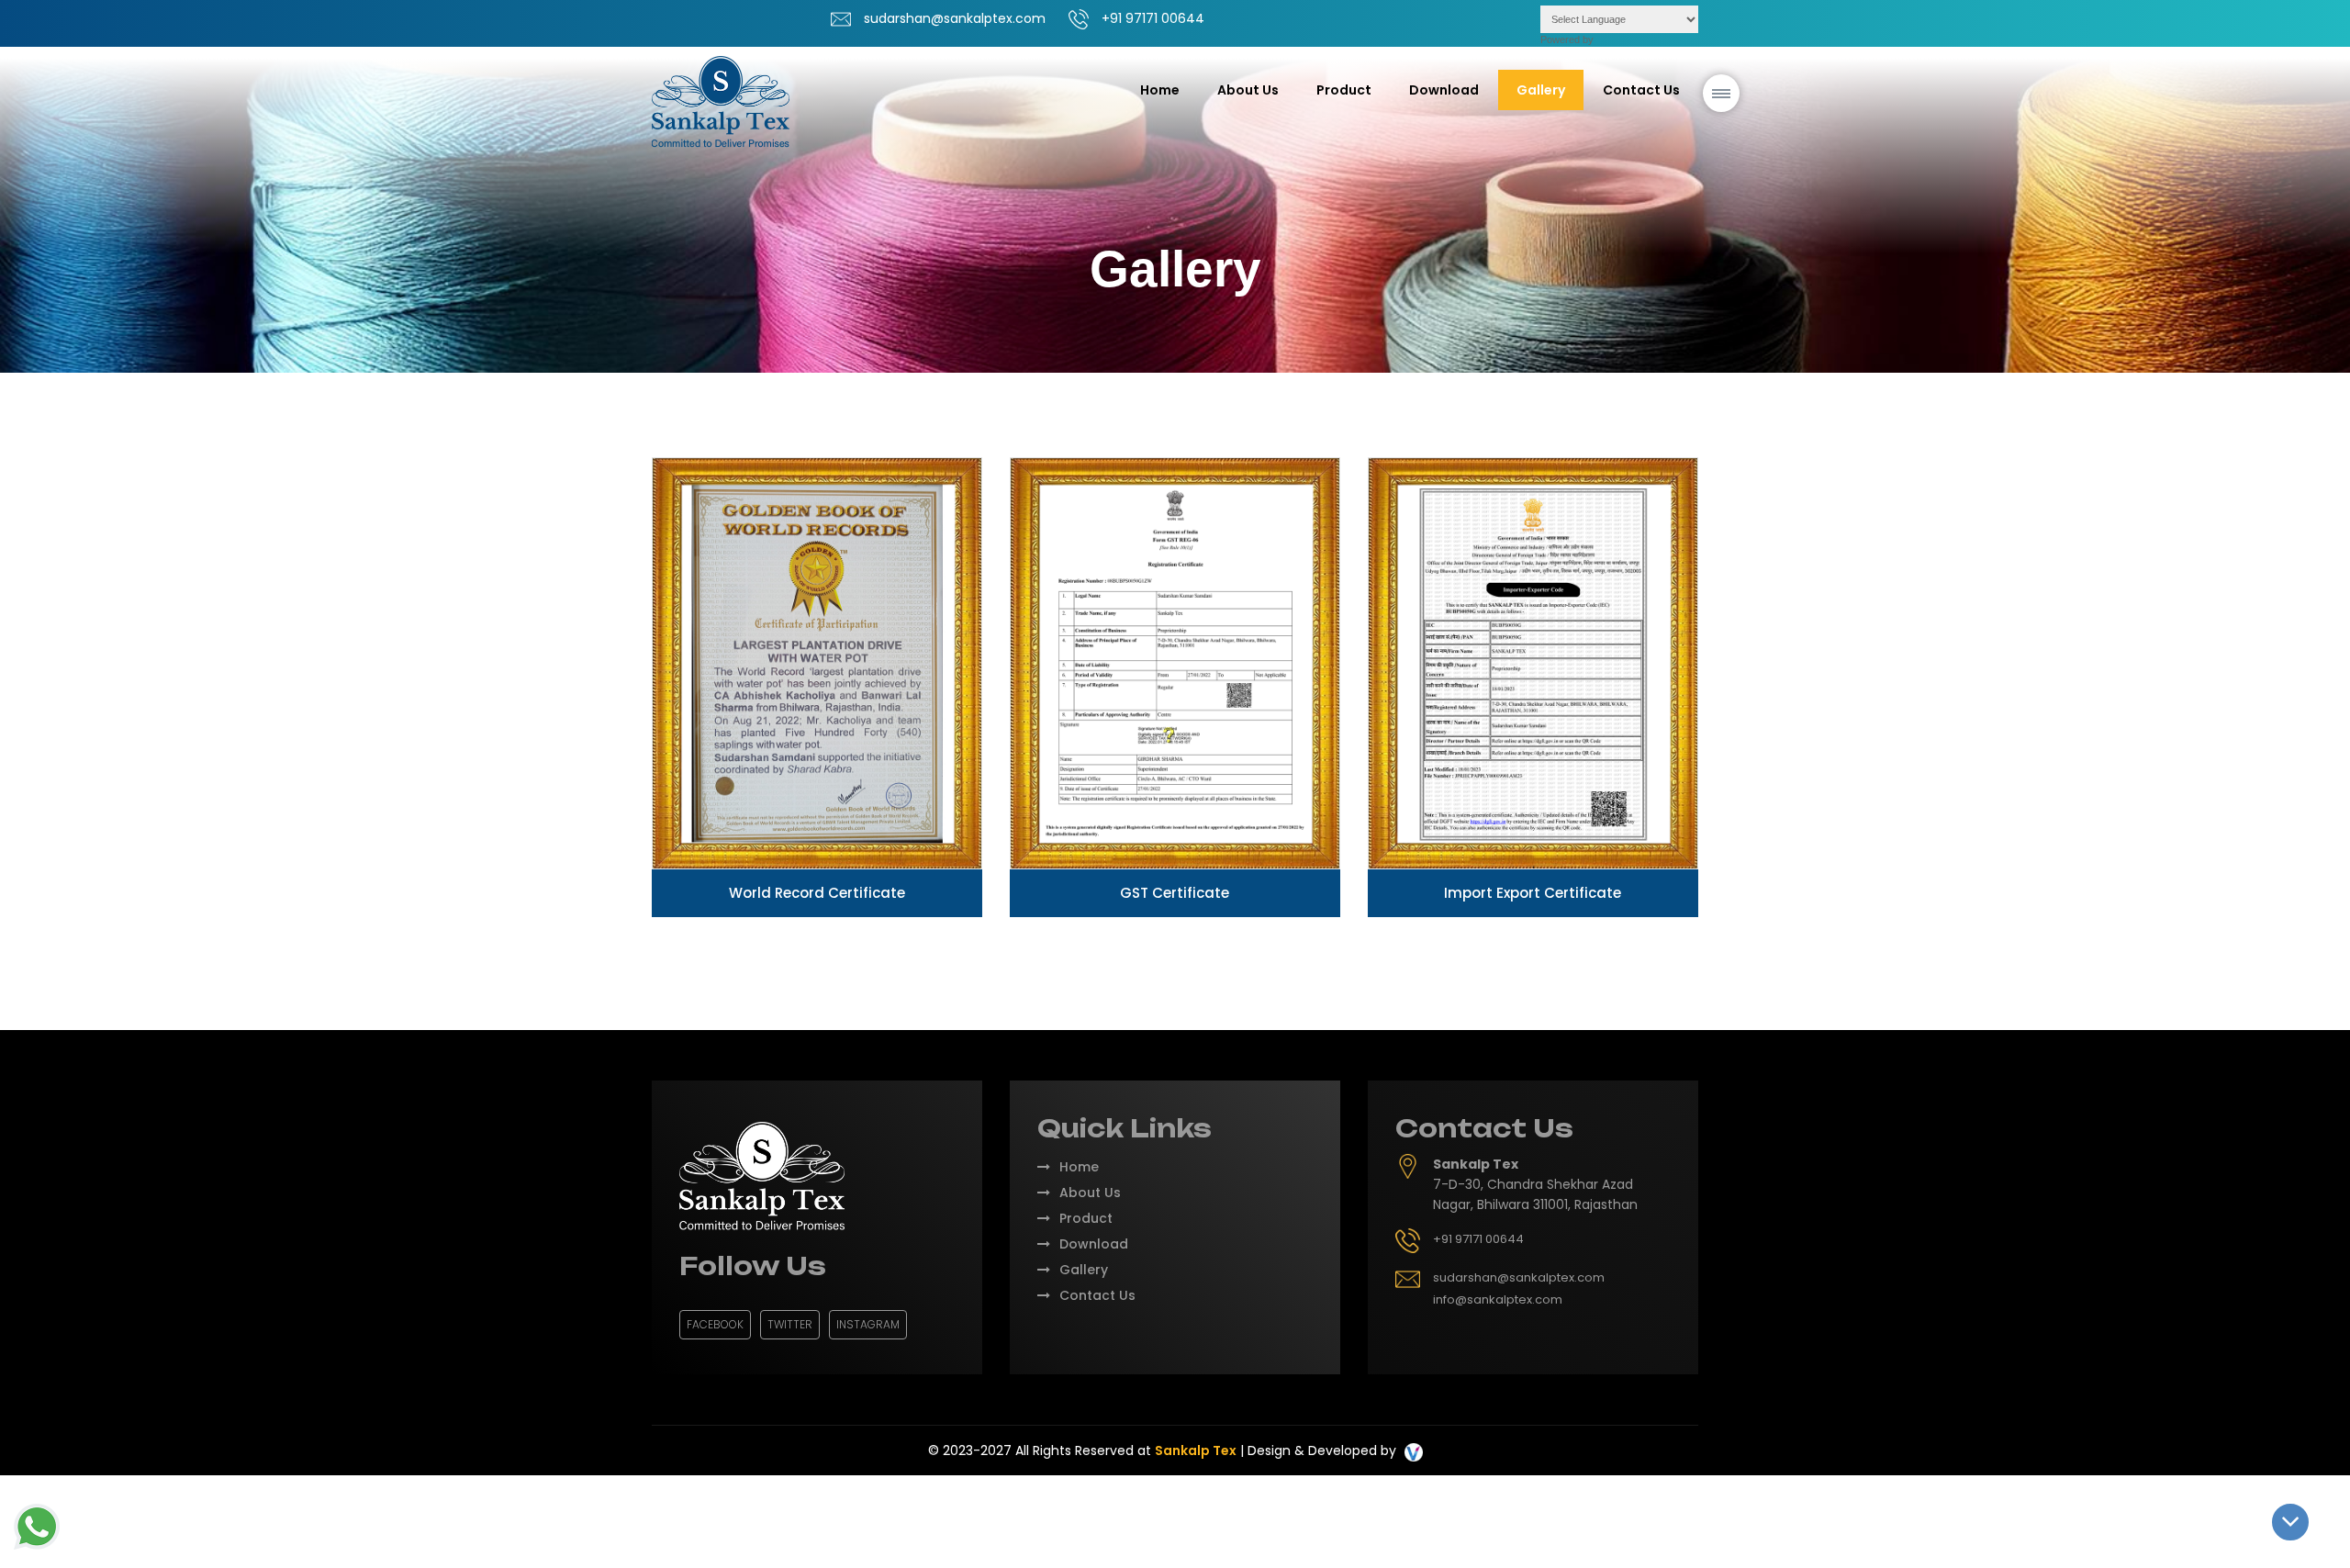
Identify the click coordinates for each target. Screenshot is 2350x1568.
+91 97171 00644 (1153, 18)
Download (1444, 90)
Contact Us (1641, 90)
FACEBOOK (715, 1324)
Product (1086, 1218)
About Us (1248, 90)
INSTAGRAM (868, 1324)
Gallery (1541, 90)
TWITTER (790, 1324)
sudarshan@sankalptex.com (955, 18)
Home (1160, 90)
